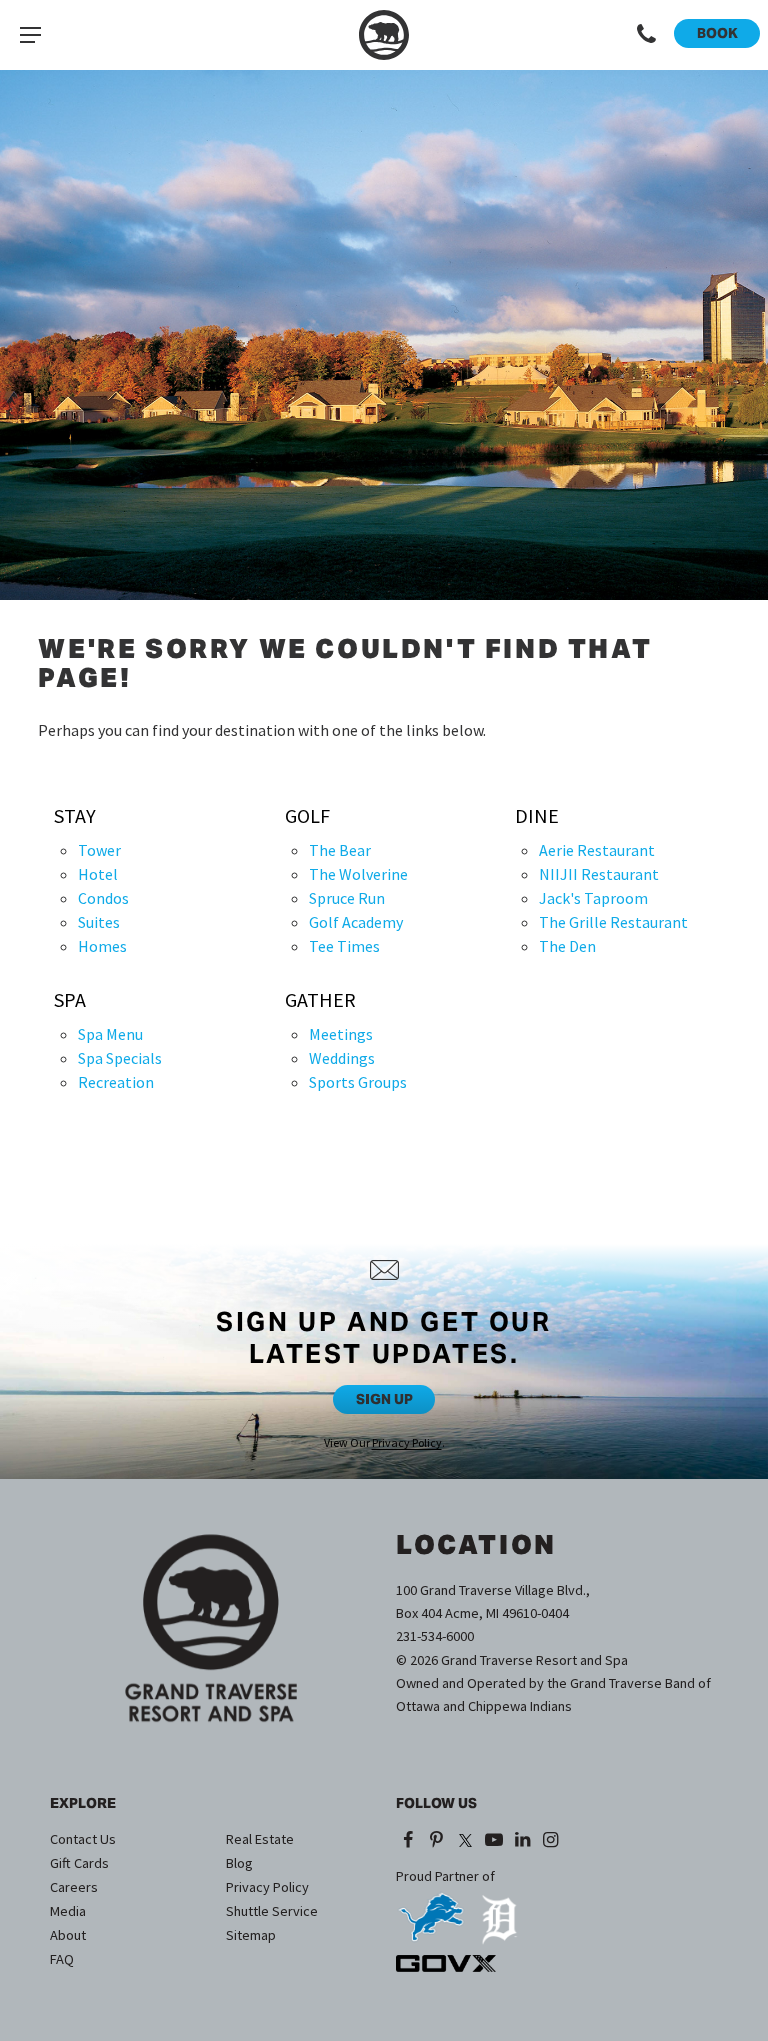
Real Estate (260, 1839)
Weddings (342, 1058)
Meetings (341, 1034)
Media (68, 1911)
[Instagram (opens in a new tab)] (551, 1841)
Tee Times (344, 946)
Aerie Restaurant (597, 850)
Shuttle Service (272, 1911)
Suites (99, 922)
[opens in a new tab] (431, 1910)
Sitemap (251, 1935)
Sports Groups (358, 1082)
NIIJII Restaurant (599, 874)
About (68, 1935)
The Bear (340, 850)
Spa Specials (120, 1058)
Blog (239, 1863)
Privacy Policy (407, 1442)
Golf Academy (356, 922)
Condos (103, 898)
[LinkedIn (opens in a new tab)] (522, 1841)
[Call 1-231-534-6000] (647, 35)
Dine (537, 816)
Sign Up (384, 1399)
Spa (70, 1000)
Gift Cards (79, 1863)
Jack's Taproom (593, 898)
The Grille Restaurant (613, 922)
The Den (567, 946)
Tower (99, 850)
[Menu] (30, 35)
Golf (307, 816)
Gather (320, 1000)
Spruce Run (347, 898)
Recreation (116, 1082)
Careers (74, 1887)
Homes (102, 946)
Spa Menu (110, 1034)
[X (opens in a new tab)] (465, 1841)
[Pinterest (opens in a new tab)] (437, 1841)
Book (717, 33)
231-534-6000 (435, 1636)
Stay (75, 816)
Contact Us (83, 1839)
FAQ (62, 1959)
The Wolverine (358, 874)
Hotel (98, 874)
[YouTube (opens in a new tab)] (493, 1841)
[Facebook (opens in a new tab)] (408, 1841)
